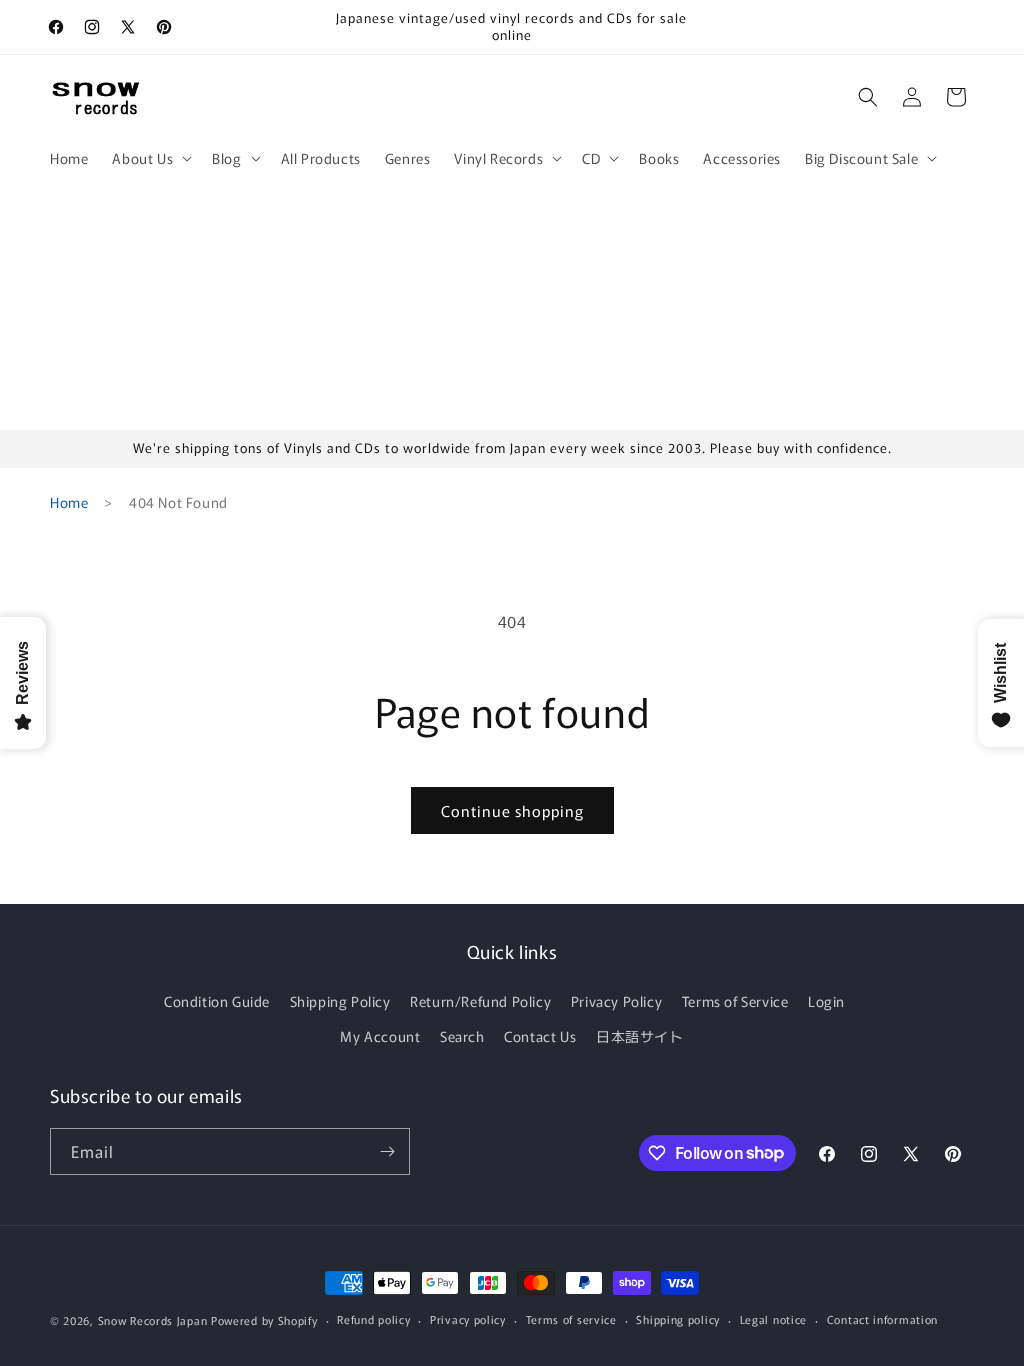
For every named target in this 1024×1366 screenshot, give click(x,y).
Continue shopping (512, 810)
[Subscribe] (387, 1151)
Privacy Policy (616, 1001)
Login (826, 1001)
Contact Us (540, 1036)
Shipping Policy (340, 1001)
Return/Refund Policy (480, 1001)
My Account (380, 1036)
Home (69, 502)
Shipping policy (678, 1319)
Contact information (882, 1319)
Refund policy (373, 1319)
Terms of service (571, 1319)
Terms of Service (735, 1001)
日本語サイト (640, 1036)
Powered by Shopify (264, 1320)
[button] (150, 158)
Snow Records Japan (153, 1320)
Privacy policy (468, 1319)
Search (462, 1036)
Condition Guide (217, 1001)
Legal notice (773, 1319)
